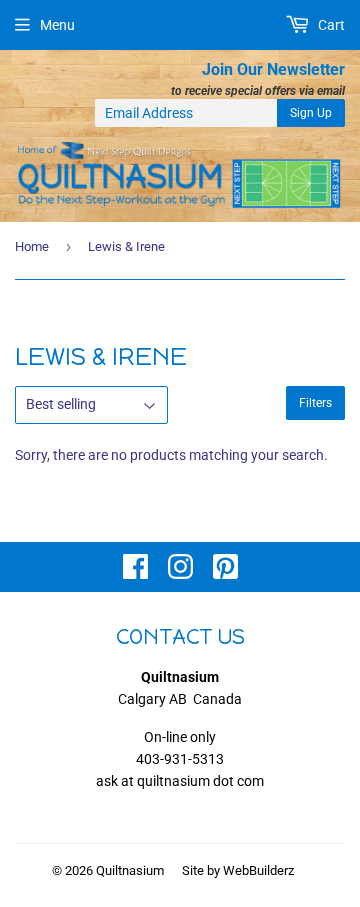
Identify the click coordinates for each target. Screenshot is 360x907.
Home (32, 246)
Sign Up (311, 113)
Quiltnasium (130, 870)
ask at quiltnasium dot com (180, 781)
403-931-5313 (180, 759)
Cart (330, 25)
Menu (57, 25)
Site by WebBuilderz (238, 870)
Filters (315, 403)
